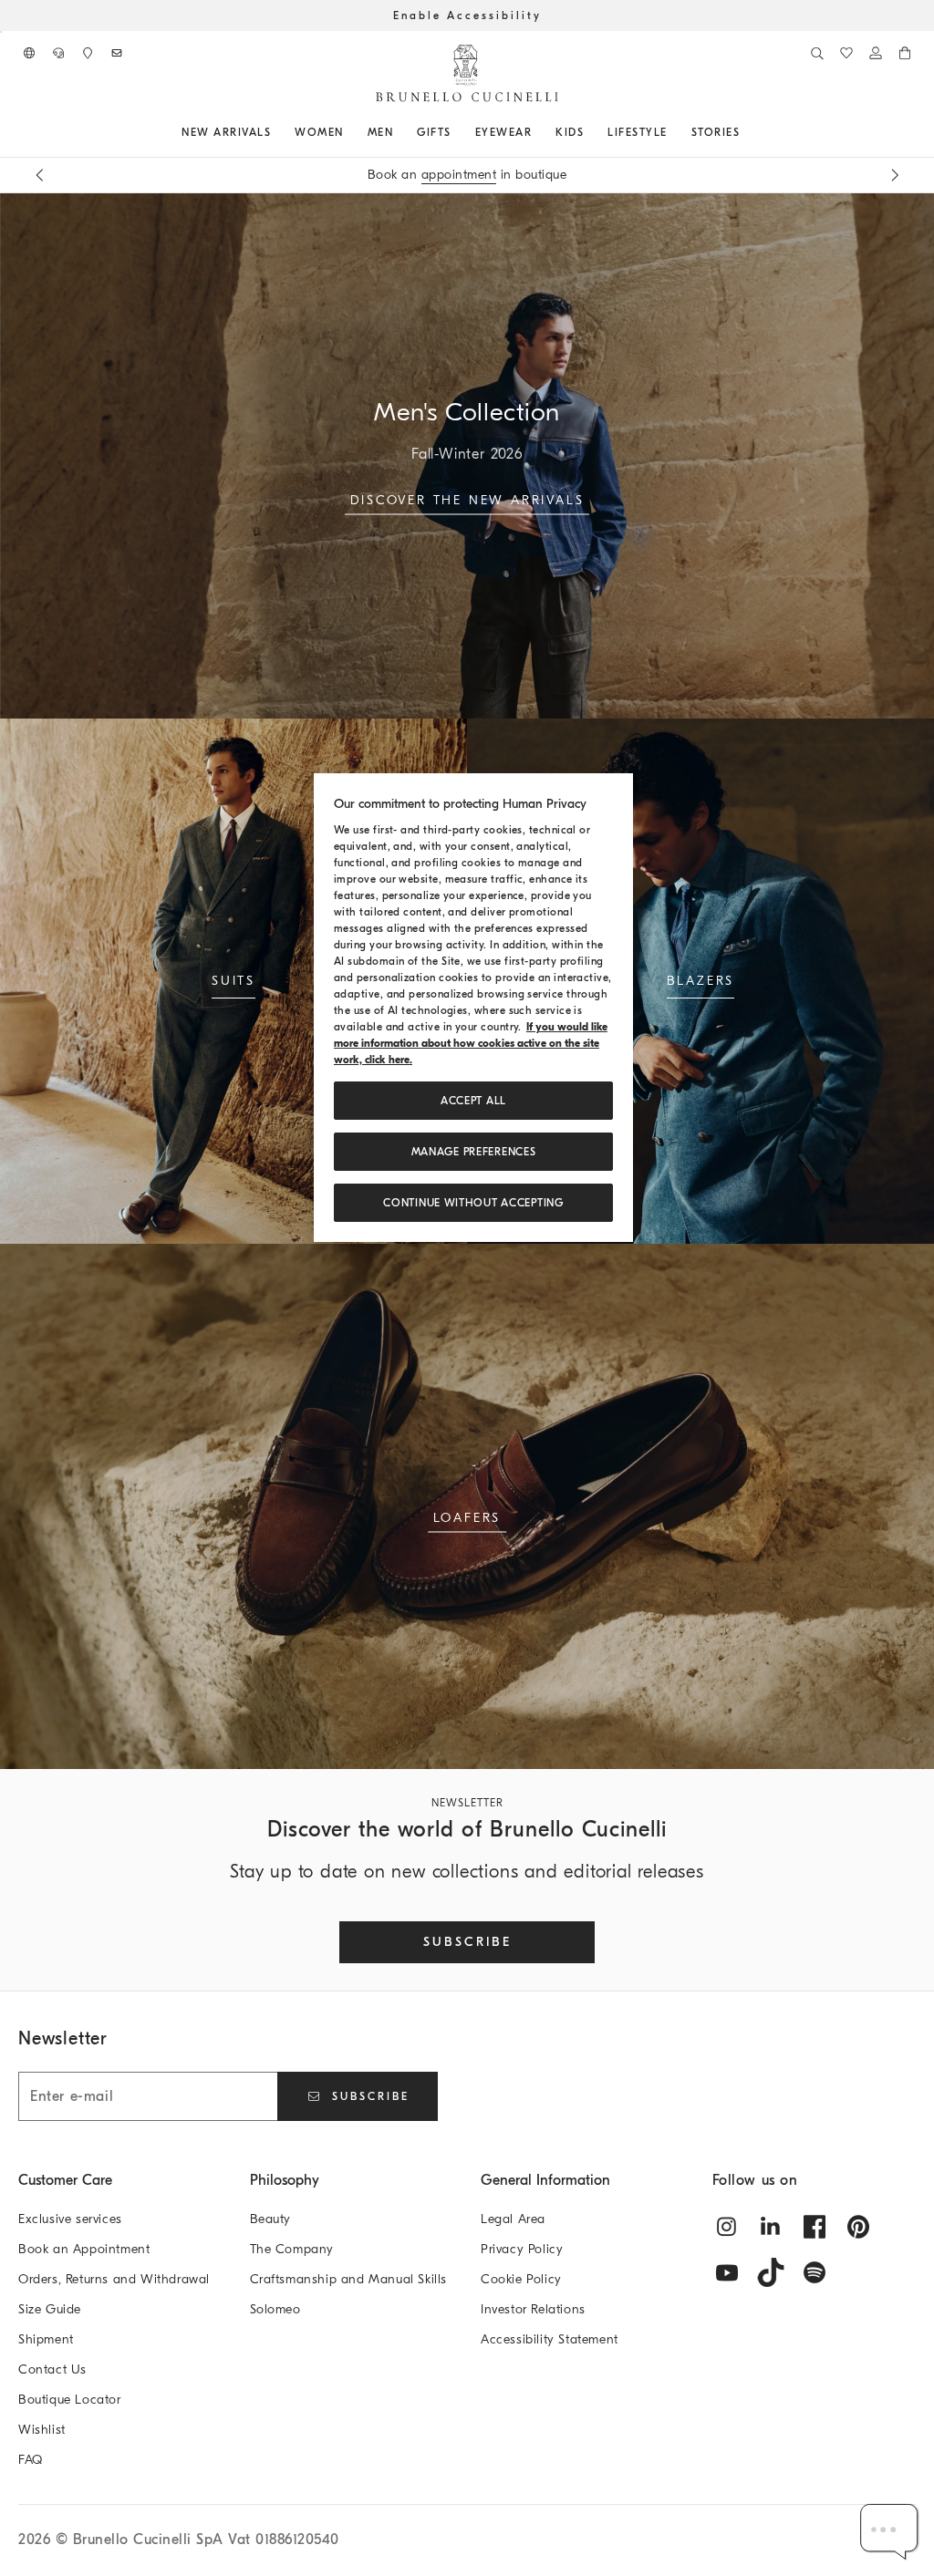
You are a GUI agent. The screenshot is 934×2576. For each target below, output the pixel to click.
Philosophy (285, 2180)
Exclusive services (70, 2219)
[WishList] (846, 53)
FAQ (31, 2460)
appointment (459, 175)
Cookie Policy (521, 2279)
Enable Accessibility (467, 16)
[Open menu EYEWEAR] (538, 132)
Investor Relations (533, 2309)
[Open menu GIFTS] (458, 132)
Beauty (271, 2219)
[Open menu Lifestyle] (674, 132)
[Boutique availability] (88, 53)
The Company (292, 2249)
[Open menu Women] (350, 132)
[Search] (817, 53)
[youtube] (727, 2272)
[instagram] (727, 2227)
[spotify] (815, 2272)
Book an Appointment (84, 2249)
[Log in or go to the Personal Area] (876, 53)
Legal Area (513, 2219)
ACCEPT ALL (473, 1101)
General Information (545, 2180)
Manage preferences (474, 1152)
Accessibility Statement (550, 2339)
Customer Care (65, 2180)
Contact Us (52, 2369)
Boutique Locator (70, 2400)
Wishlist (42, 2430)
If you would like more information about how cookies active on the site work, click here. (471, 1043)
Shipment (46, 2339)
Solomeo (275, 2309)
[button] (890, 2532)
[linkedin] (771, 2227)
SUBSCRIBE (467, 1942)
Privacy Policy (522, 2249)
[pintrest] (858, 2227)
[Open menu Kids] (590, 132)
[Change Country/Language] (29, 53)
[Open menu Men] (400, 132)
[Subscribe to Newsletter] (117, 53)
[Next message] (895, 175)
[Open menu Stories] (746, 132)
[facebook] (815, 2227)
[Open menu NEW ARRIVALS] (277, 132)
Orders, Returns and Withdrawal (114, 2279)
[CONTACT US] (58, 53)
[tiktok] (771, 2272)
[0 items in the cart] (905, 53)
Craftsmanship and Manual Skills (349, 2279)
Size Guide (50, 2309)
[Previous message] (39, 175)
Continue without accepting (473, 1203)
